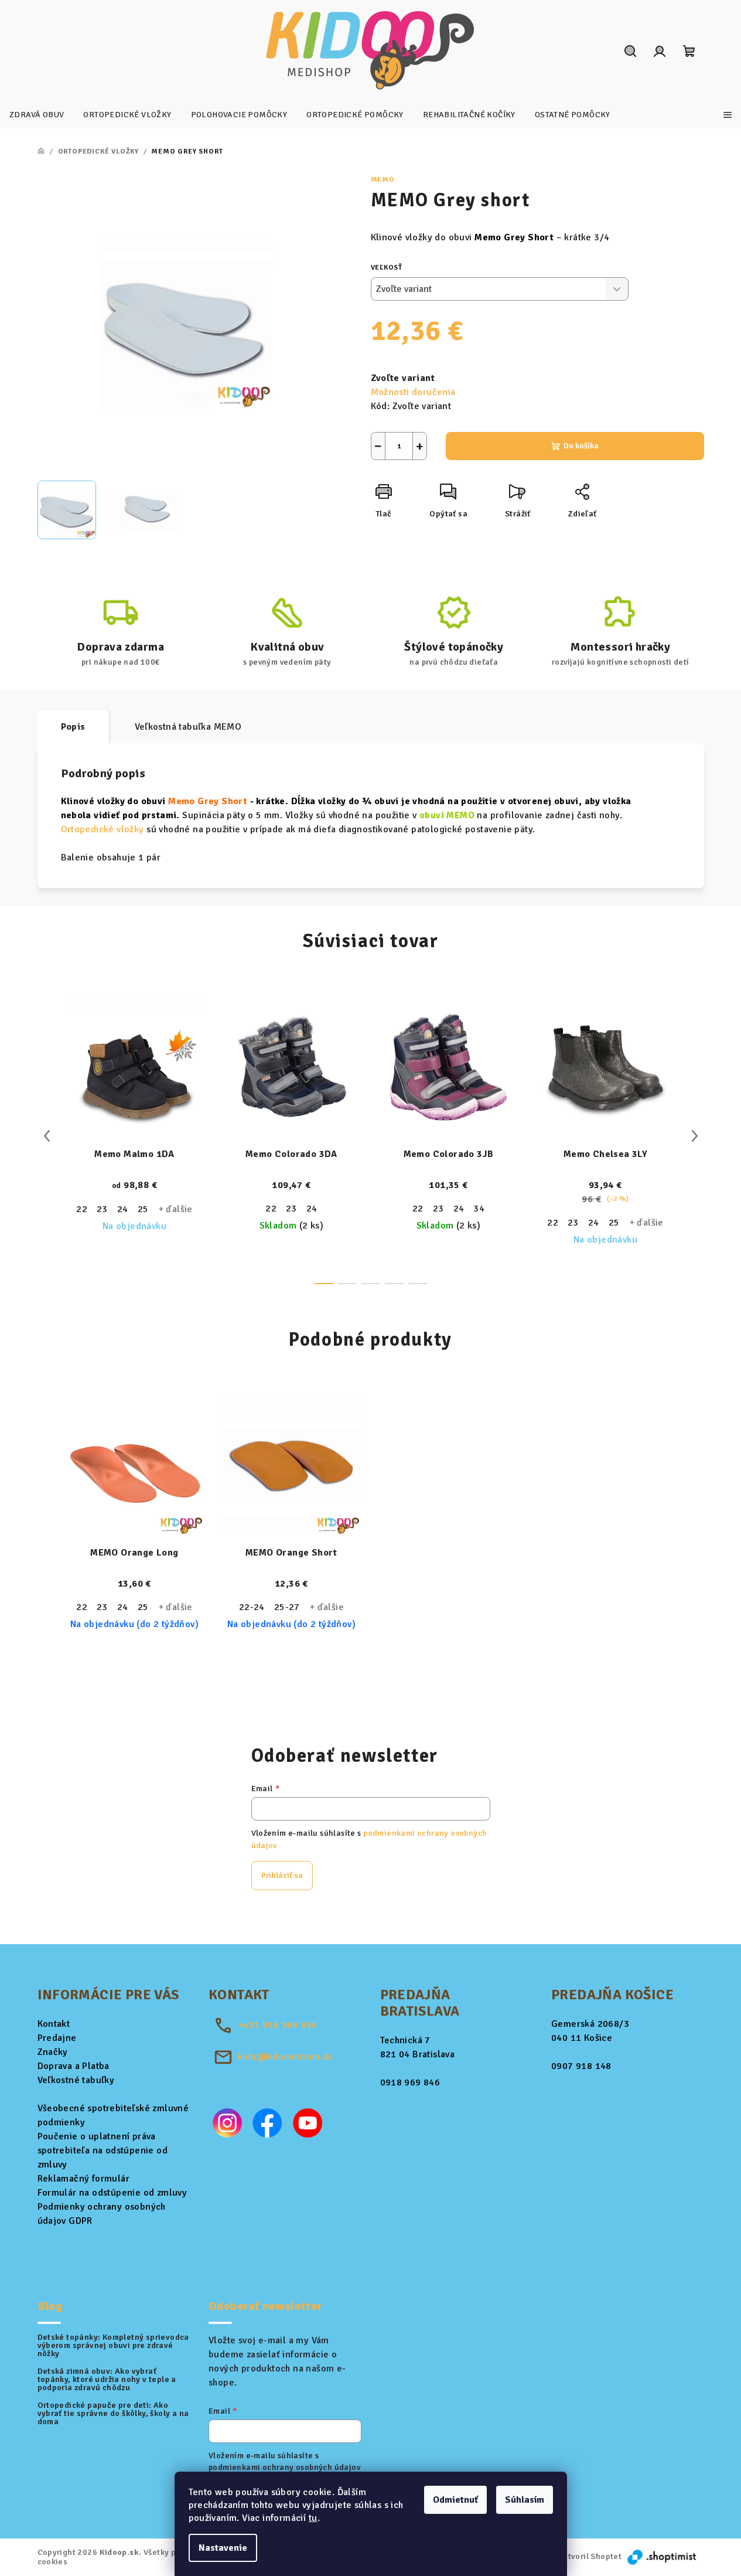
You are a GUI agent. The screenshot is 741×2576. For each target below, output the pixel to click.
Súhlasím (525, 2500)
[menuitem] (37, 115)
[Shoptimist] (663, 2556)
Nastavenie (223, 2548)
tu (313, 2518)
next (695, 1136)
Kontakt (54, 2024)
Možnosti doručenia (413, 392)
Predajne (57, 2038)
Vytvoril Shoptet (590, 2556)
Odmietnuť (455, 2500)
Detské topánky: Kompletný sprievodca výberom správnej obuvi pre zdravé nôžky (113, 2346)
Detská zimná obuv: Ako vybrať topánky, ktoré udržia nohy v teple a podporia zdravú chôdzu (107, 2380)
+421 (277, 2025)
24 (123, 1209)
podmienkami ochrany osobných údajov (284, 2467)
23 (102, 1209)
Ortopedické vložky (103, 829)
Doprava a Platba (74, 2066)
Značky (53, 2052)
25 (143, 1209)
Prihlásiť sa (282, 1875)
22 (82, 1209)
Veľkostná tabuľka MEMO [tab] (188, 727)
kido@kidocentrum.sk (285, 2057)
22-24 (252, 1607)
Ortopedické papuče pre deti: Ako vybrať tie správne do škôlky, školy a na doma (113, 2414)
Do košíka (581, 446)
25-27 (287, 1607)
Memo (383, 180)
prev (47, 1136)
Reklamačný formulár (84, 2179)
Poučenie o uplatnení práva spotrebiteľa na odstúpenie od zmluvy (103, 2150)
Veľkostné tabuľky (76, 2080)
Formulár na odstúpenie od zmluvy (112, 2193)
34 (479, 1209)
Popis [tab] (73, 727)
